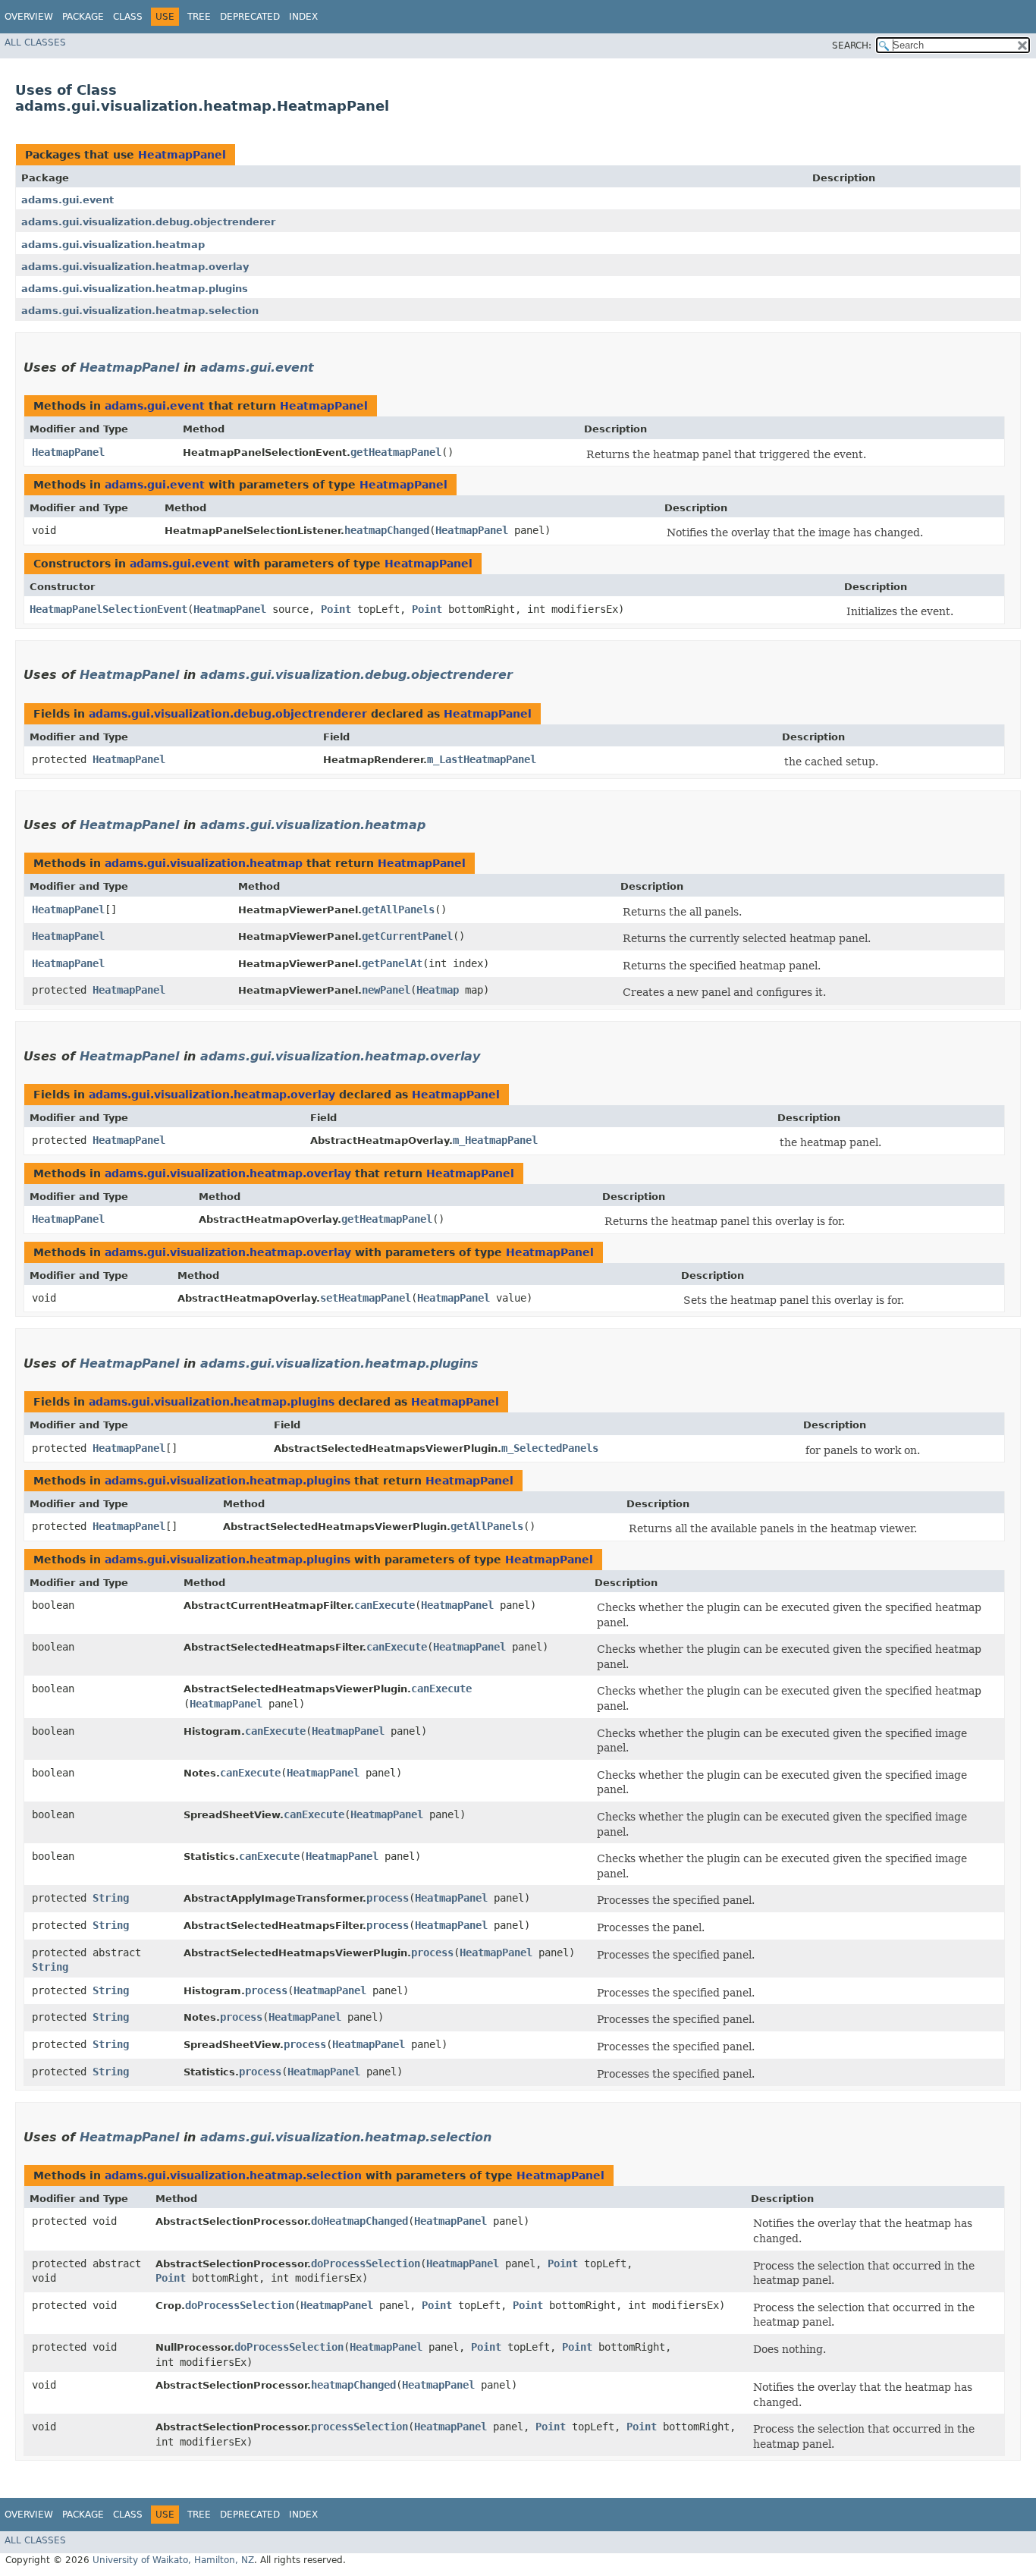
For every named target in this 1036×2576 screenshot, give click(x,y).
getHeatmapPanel (396, 452)
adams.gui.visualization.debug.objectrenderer (148, 222)
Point (336, 609)
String (111, 1898)
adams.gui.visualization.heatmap (113, 245)
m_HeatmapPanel (495, 1140)
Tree (199, 17)
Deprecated (250, 17)
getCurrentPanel (407, 936)
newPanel (386, 990)
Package (83, 17)
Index (303, 17)
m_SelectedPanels (550, 1448)
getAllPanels (398, 909)
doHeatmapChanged (359, 2221)
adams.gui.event (67, 200)
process (388, 1898)
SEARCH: (852, 46)
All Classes (35, 42)
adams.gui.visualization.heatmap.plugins (135, 289)
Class (128, 17)
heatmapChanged (387, 530)
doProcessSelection (366, 2263)
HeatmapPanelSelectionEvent (108, 609)
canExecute (385, 1605)
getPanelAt (392, 963)
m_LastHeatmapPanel (482, 759)
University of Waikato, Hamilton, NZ (173, 2560)
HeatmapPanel (182, 155)
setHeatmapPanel (366, 1298)
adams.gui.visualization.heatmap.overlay (135, 267)
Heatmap (438, 990)
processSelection (359, 2427)
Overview (29, 17)
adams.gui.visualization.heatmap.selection (140, 311)
